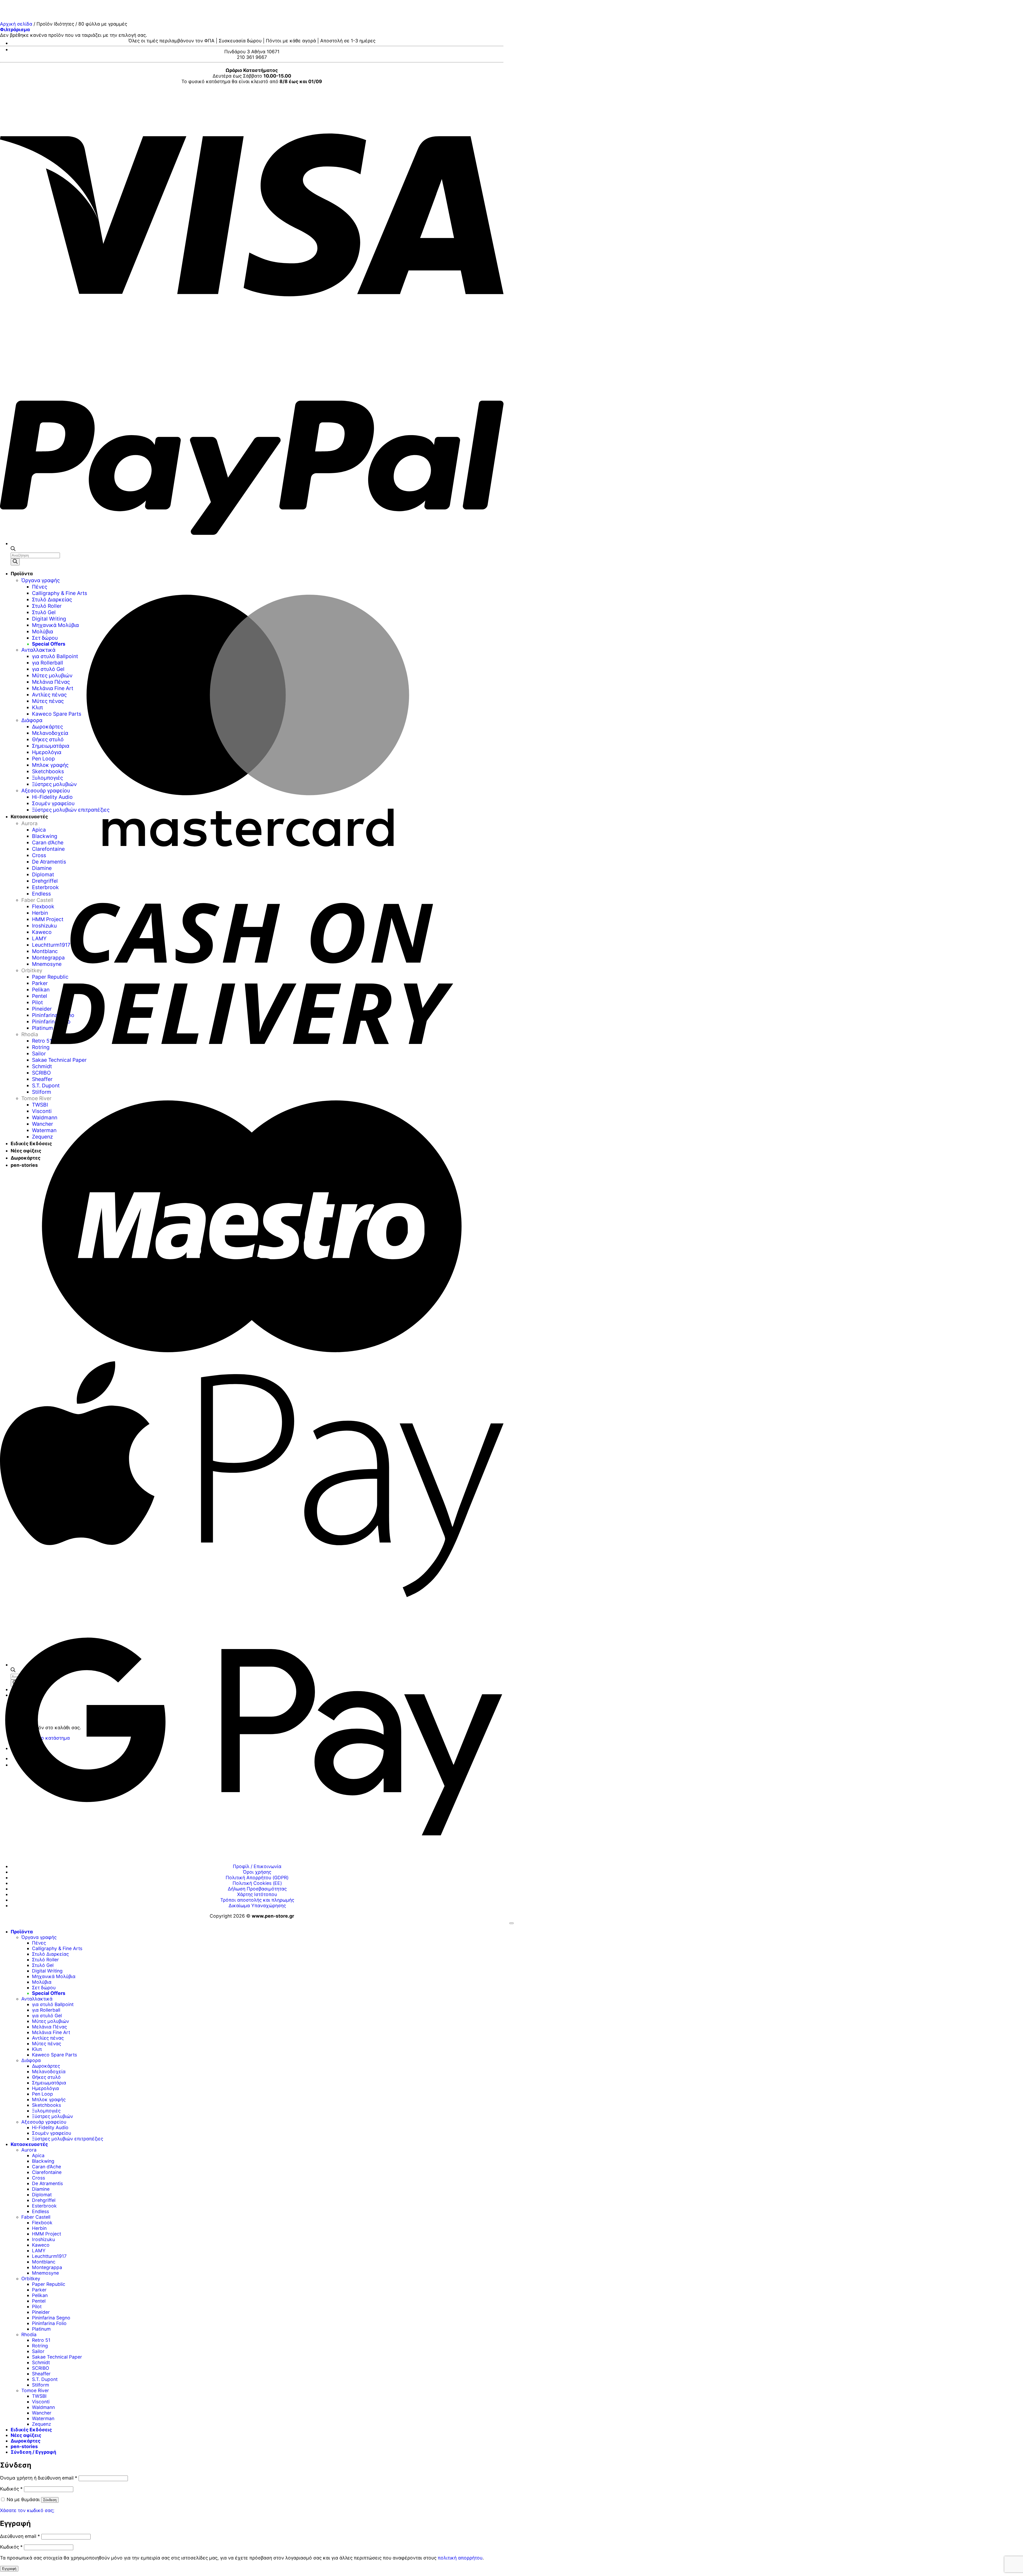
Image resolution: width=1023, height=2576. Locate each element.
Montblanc (44, 2262)
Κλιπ (37, 2049)
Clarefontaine (47, 2172)
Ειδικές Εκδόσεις (31, 2430)
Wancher (42, 2413)
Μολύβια (42, 1982)
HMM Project (46, 2234)
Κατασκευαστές (29, 2144)
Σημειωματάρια (49, 2083)
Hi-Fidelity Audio (50, 2127)
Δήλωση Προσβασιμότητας (257, 1889)
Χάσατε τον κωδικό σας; (27, 2510)
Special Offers (49, 1993)
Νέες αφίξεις (26, 2435)
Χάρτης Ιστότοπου (257, 1894)
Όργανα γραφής (39, 1937)
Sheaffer (41, 2374)
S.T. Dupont (45, 2379)
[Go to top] (511, 1923)
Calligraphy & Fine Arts (57, 1948)
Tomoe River (35, 2390)
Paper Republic (49, 2284)
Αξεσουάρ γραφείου (44, 2122)
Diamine (41, 2189)
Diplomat (42, 2195)
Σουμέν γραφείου (52, 2133)
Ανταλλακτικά (37, 1999)
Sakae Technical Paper (57, 2357)
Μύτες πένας (46, 2044)
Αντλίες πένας (48, 2038)
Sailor (38, 2351)
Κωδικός (11, 2489)
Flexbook (42, 2223)
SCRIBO (40, 2368)
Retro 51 (41, 2340)
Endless (40, 2211)
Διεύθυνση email (20, 2536)
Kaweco (41, 2245)
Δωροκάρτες (46, 2066)
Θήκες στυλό (46, 2077)
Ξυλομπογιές (46, 2111)
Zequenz (42, 2424)
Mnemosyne (45, 2273)
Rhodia (29, 2334)
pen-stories (24, 2446)
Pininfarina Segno (51, 2318)
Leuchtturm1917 (49, 2256)
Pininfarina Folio (49, 2323)
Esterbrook (44, 2206)
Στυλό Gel (43, 1965)
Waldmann (43, 2407)
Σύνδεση (50, 2500)
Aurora (29, 2150)
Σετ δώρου (44, 1988)
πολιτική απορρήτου (460, 2558)
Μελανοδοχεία (49, 2071)
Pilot (37, 2306)
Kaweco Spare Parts (54, 2055)
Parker (39, 2290)
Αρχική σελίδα (16, 24)
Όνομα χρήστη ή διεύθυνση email (39, 2478)
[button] (15, 29)
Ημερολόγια (45, 2088)
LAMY (39, 2251)
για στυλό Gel (47, 2016)
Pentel (39, 2301)
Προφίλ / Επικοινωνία (257, 1866)
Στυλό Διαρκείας (50, 1954)
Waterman (43, 2418)
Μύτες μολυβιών (50, 2021)
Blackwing (43, 2161)
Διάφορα (31, 2060)
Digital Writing (47, 1971)
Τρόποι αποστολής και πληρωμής (257, 1900)
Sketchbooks (46, 2105)
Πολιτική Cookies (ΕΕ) (257, 1883)
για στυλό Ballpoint (53, 2004)
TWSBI (39, 2396)
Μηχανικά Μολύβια (54, 1976)
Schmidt (41, 2362)
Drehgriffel (44, 2200)
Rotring (40, 2346)
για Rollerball (46, 2010)
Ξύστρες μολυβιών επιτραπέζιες (68, 2139)
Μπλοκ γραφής (49, 2099)
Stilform (40, 2385)
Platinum (41, 2329)
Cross (38, 2178)
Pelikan (40, 2295)
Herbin (39, 2228)
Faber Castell (36, 2217)
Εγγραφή (9, 2569)
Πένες (39, 1943)
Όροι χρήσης (257, 1872)
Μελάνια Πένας (49, 2027)
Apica (38, 2155)
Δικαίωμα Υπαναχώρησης (257, 1905)
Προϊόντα (22, 1932)
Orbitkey (31, 2279)
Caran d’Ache (46, 2167)
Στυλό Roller (45, 1960)
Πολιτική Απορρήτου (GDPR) (257, 1878)
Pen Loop (42, 2094)
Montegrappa (47, 2267)
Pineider (41, 2312)
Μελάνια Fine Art (51, 2032)
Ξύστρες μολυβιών (52, 2116)
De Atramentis (47, 2183)
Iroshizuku (43, 2239)
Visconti (41, 2402)
